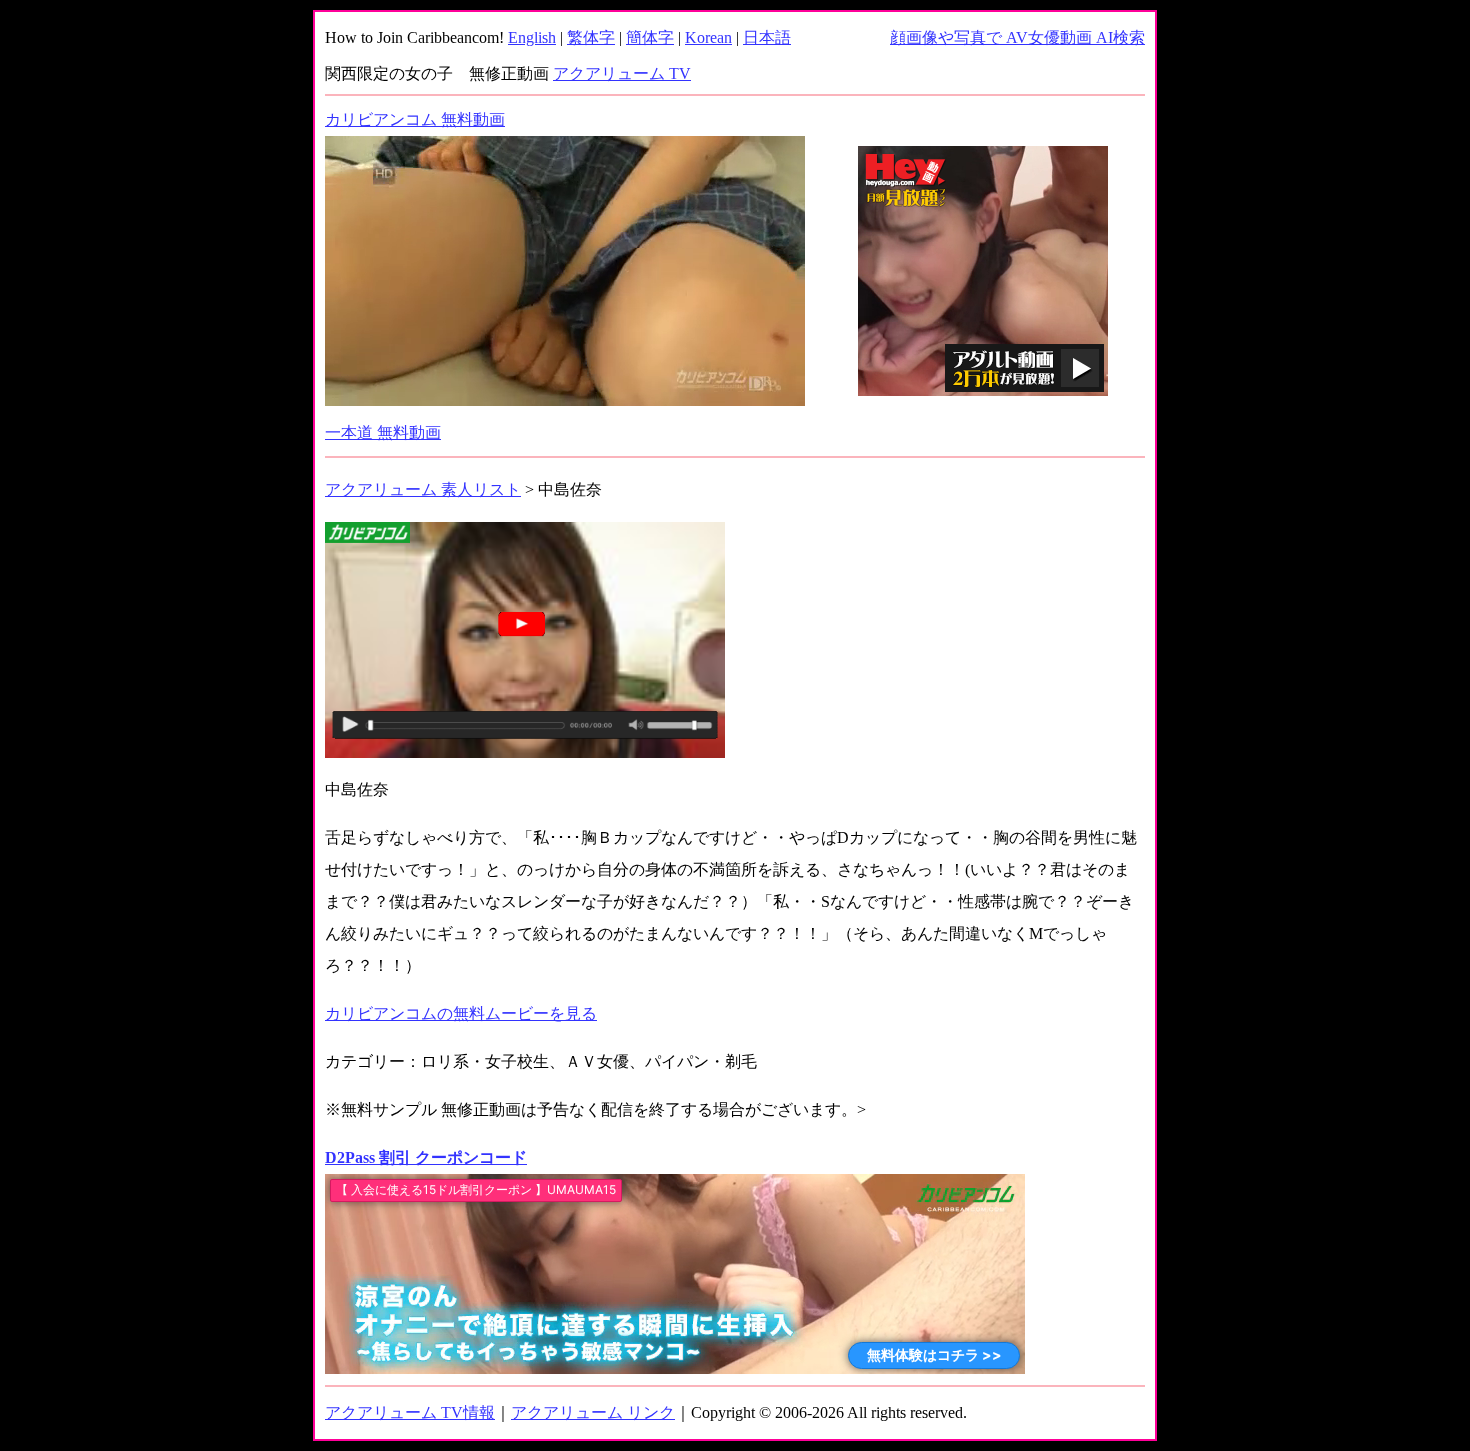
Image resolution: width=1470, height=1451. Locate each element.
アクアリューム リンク (593, 1412)
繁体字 (591, 37)
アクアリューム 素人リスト (423, 489)
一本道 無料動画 (383, 432)
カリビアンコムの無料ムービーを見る (461, 1013)
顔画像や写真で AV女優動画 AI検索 (1017, 37)
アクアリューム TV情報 (410, 1412)
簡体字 (650, 37)
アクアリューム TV (622, 73)
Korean (708, 37)
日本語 (767, 37)
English (532, 37)
